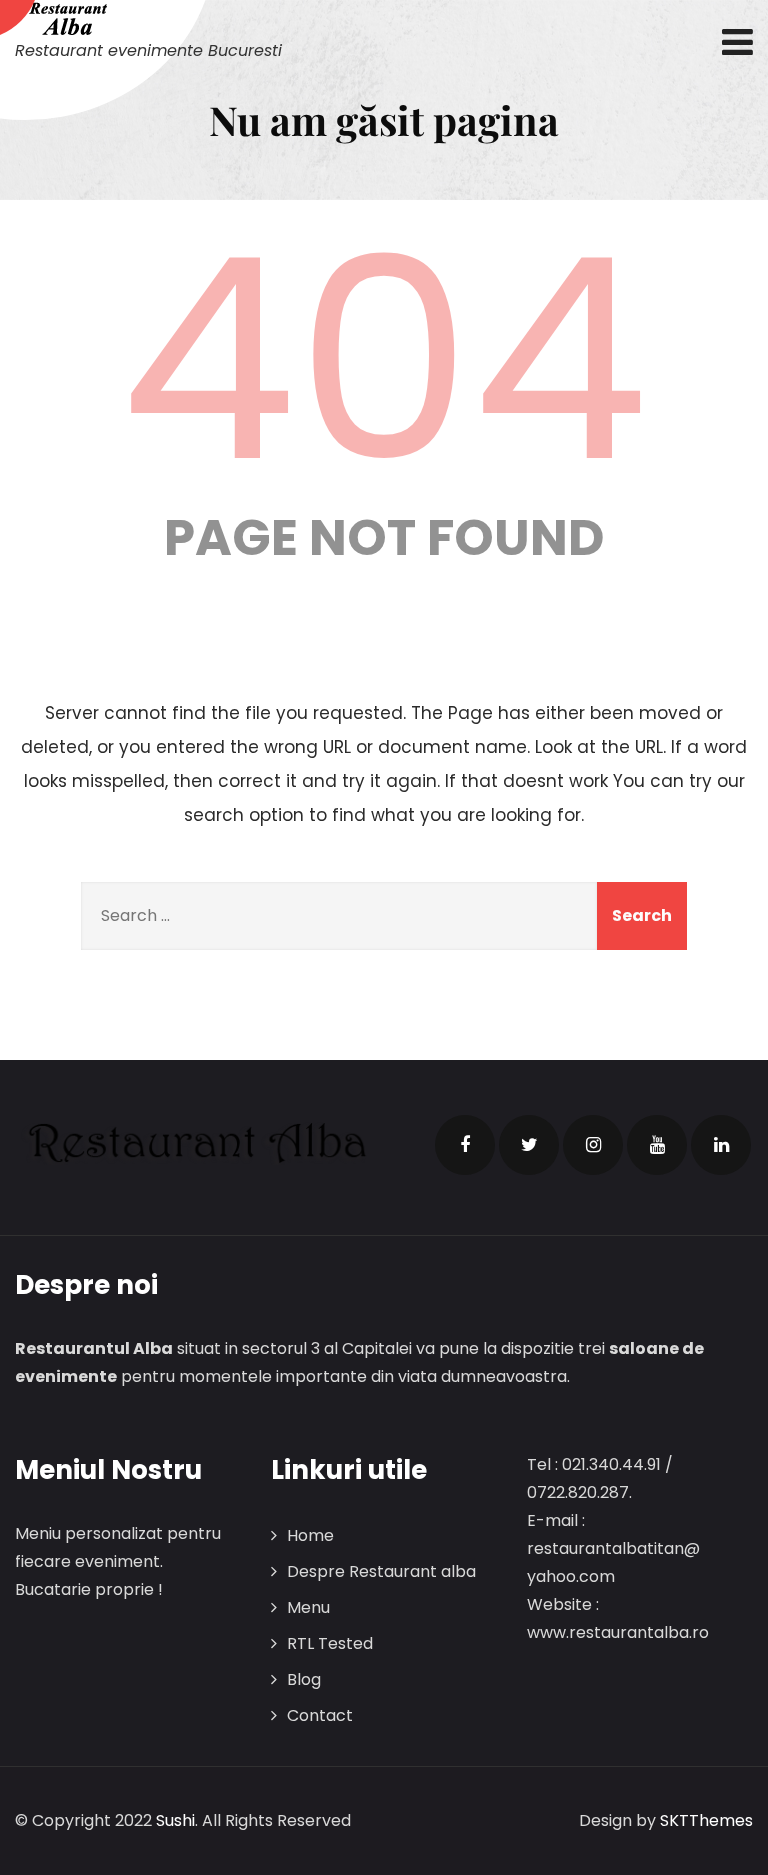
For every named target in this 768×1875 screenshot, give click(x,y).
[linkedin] (721, 1145)
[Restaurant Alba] (148, 18)
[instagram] (593, 1145)
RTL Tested (330, 1643)
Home (310, 1535)
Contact (320, 1715)
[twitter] (529, 1145)
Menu (308, 1607)
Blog (304, 1679)
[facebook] (465, 1145)
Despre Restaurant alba (381, 1571)
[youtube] (657, 1145)
